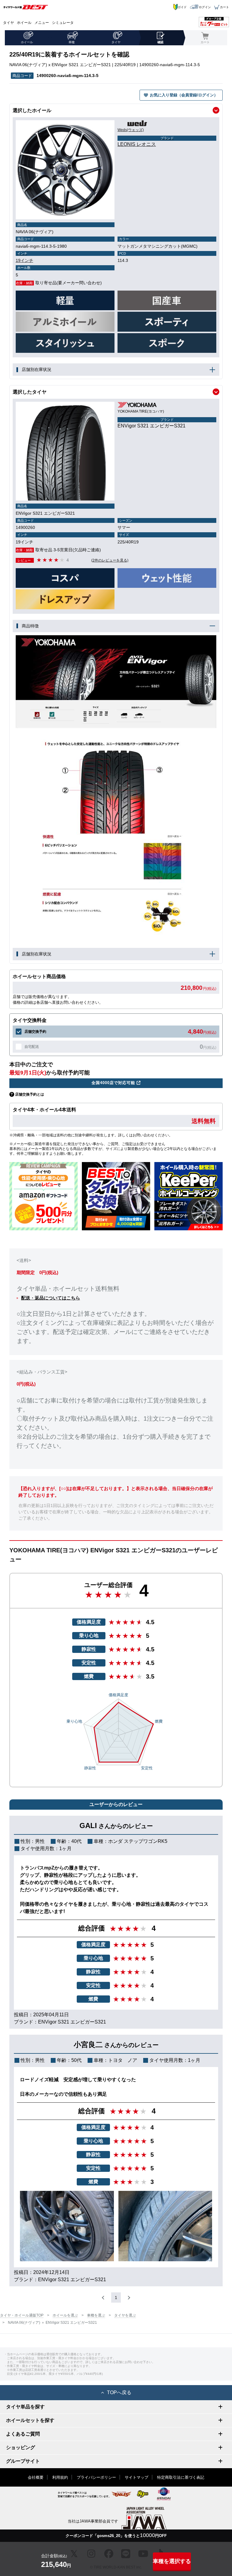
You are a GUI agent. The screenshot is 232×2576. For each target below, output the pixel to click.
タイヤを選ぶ (125, 2315)
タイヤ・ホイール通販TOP (22, 2315)
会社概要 (36, 2477)
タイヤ (8, 23)
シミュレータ (63, 23)
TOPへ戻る (119, 2392)
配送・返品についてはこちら (51, 1298)
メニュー (42, 23)
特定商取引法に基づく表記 (181, 2477)
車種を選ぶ (96, 2315)
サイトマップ (137, 2477)
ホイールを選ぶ (65, 2315)
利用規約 (60, 2477)
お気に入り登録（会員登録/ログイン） (184, 95)
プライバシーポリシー (96, 2477)
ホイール (24, 23)
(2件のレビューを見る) (110, 560)
